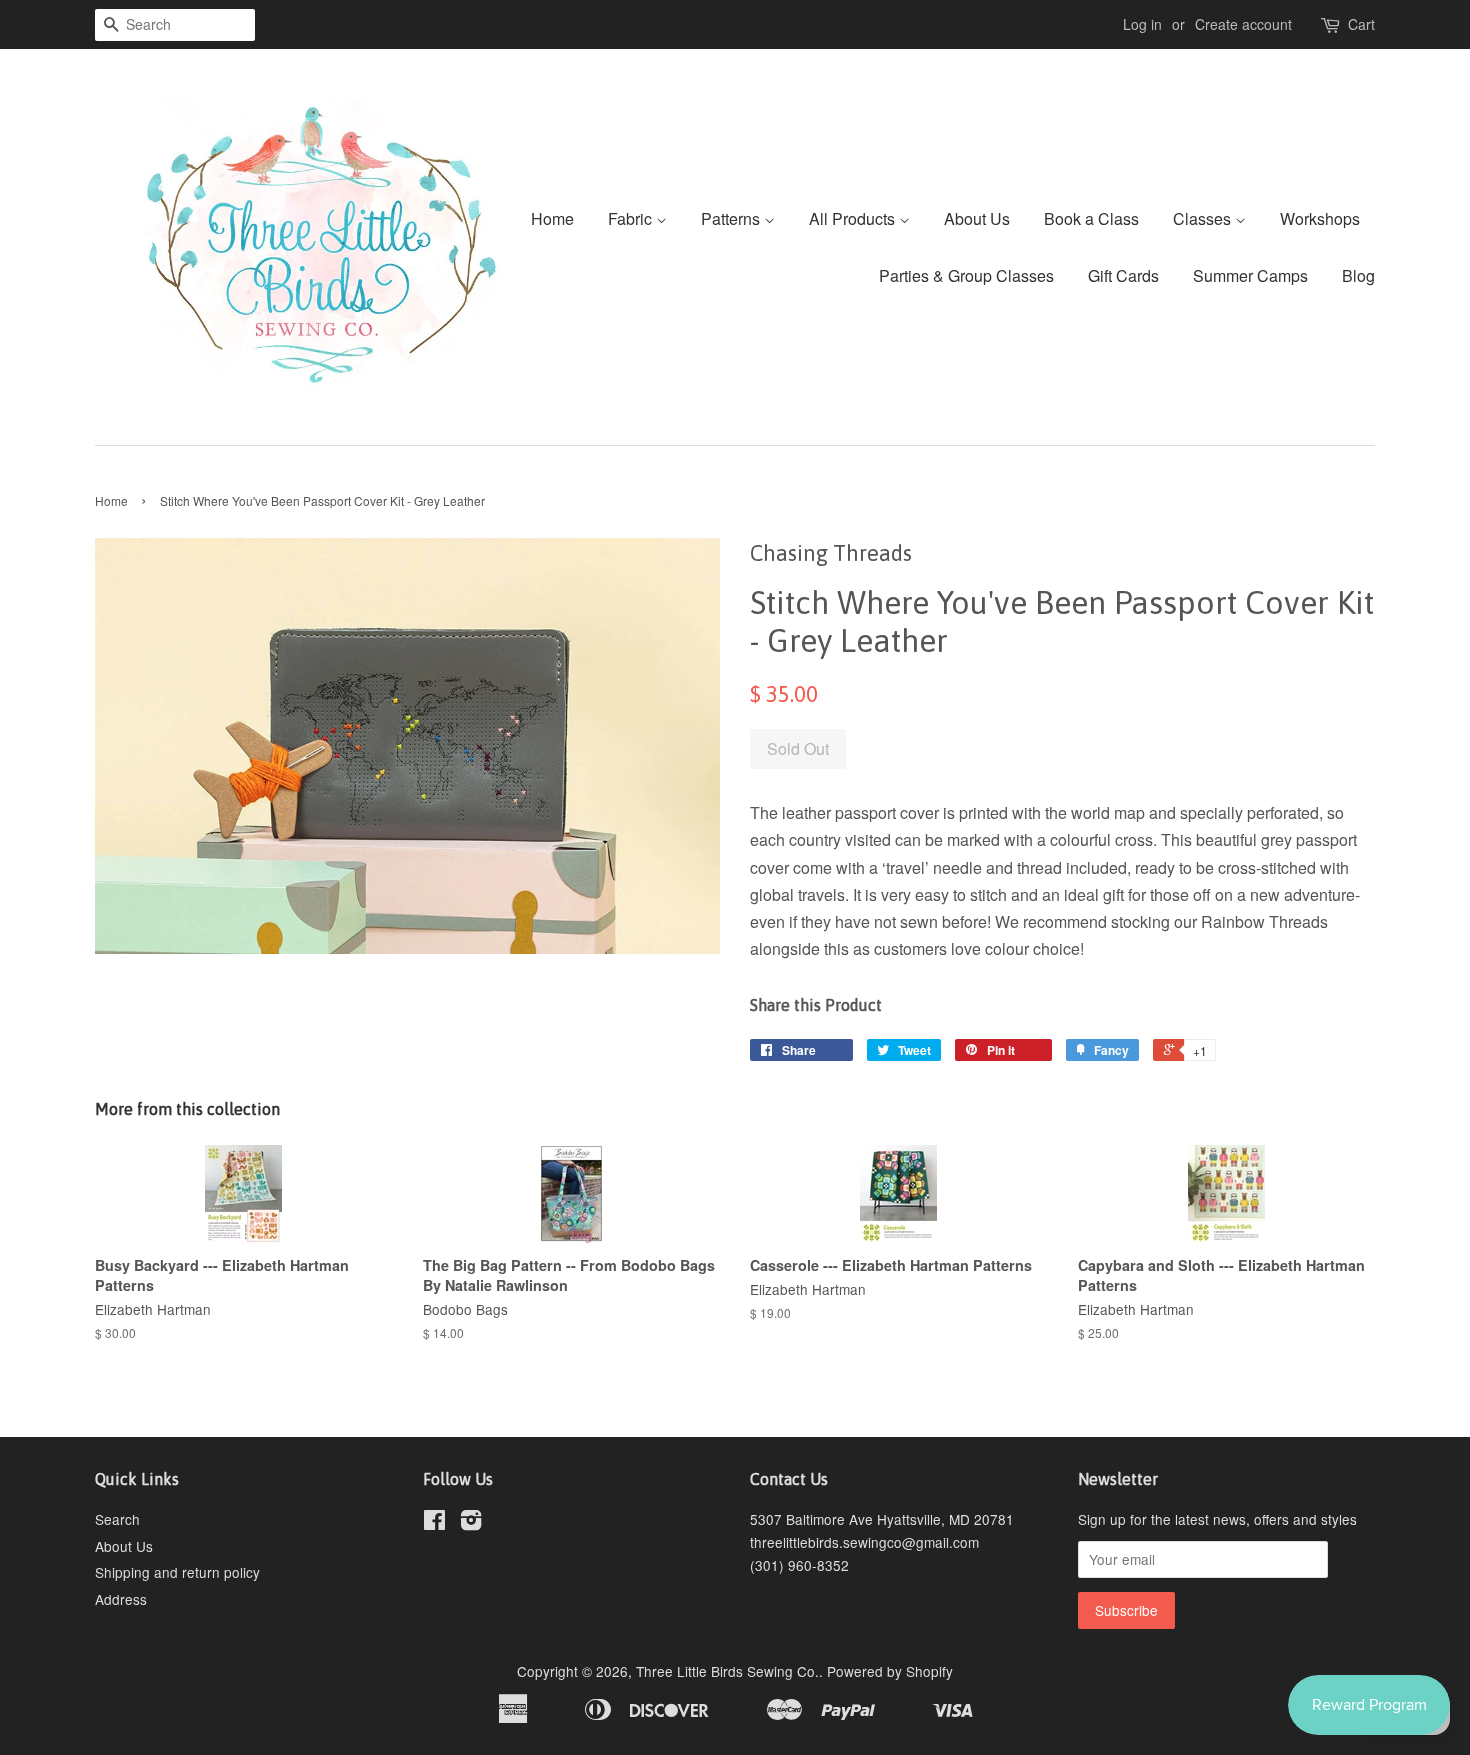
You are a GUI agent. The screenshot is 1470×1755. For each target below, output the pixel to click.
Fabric (632, 218)
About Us (977, 218)
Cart (1361, 24)
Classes (1204, 218)
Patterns (732, 218)
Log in (1142, 24)
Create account (1243, 24)
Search (117, 1519)
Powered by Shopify (890, 1671)
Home (552, 218)
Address (121, 1599)
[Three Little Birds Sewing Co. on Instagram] (471, 1523)
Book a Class (1091, 218)
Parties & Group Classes (966, 275)
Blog (1358, 275)
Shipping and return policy (177, 1572)
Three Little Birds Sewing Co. (727, 1671)
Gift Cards (1123, 275)
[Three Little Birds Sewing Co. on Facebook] (434, 1523)
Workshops (1320, 218)
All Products (854, 218)
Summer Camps (1250, 275)
